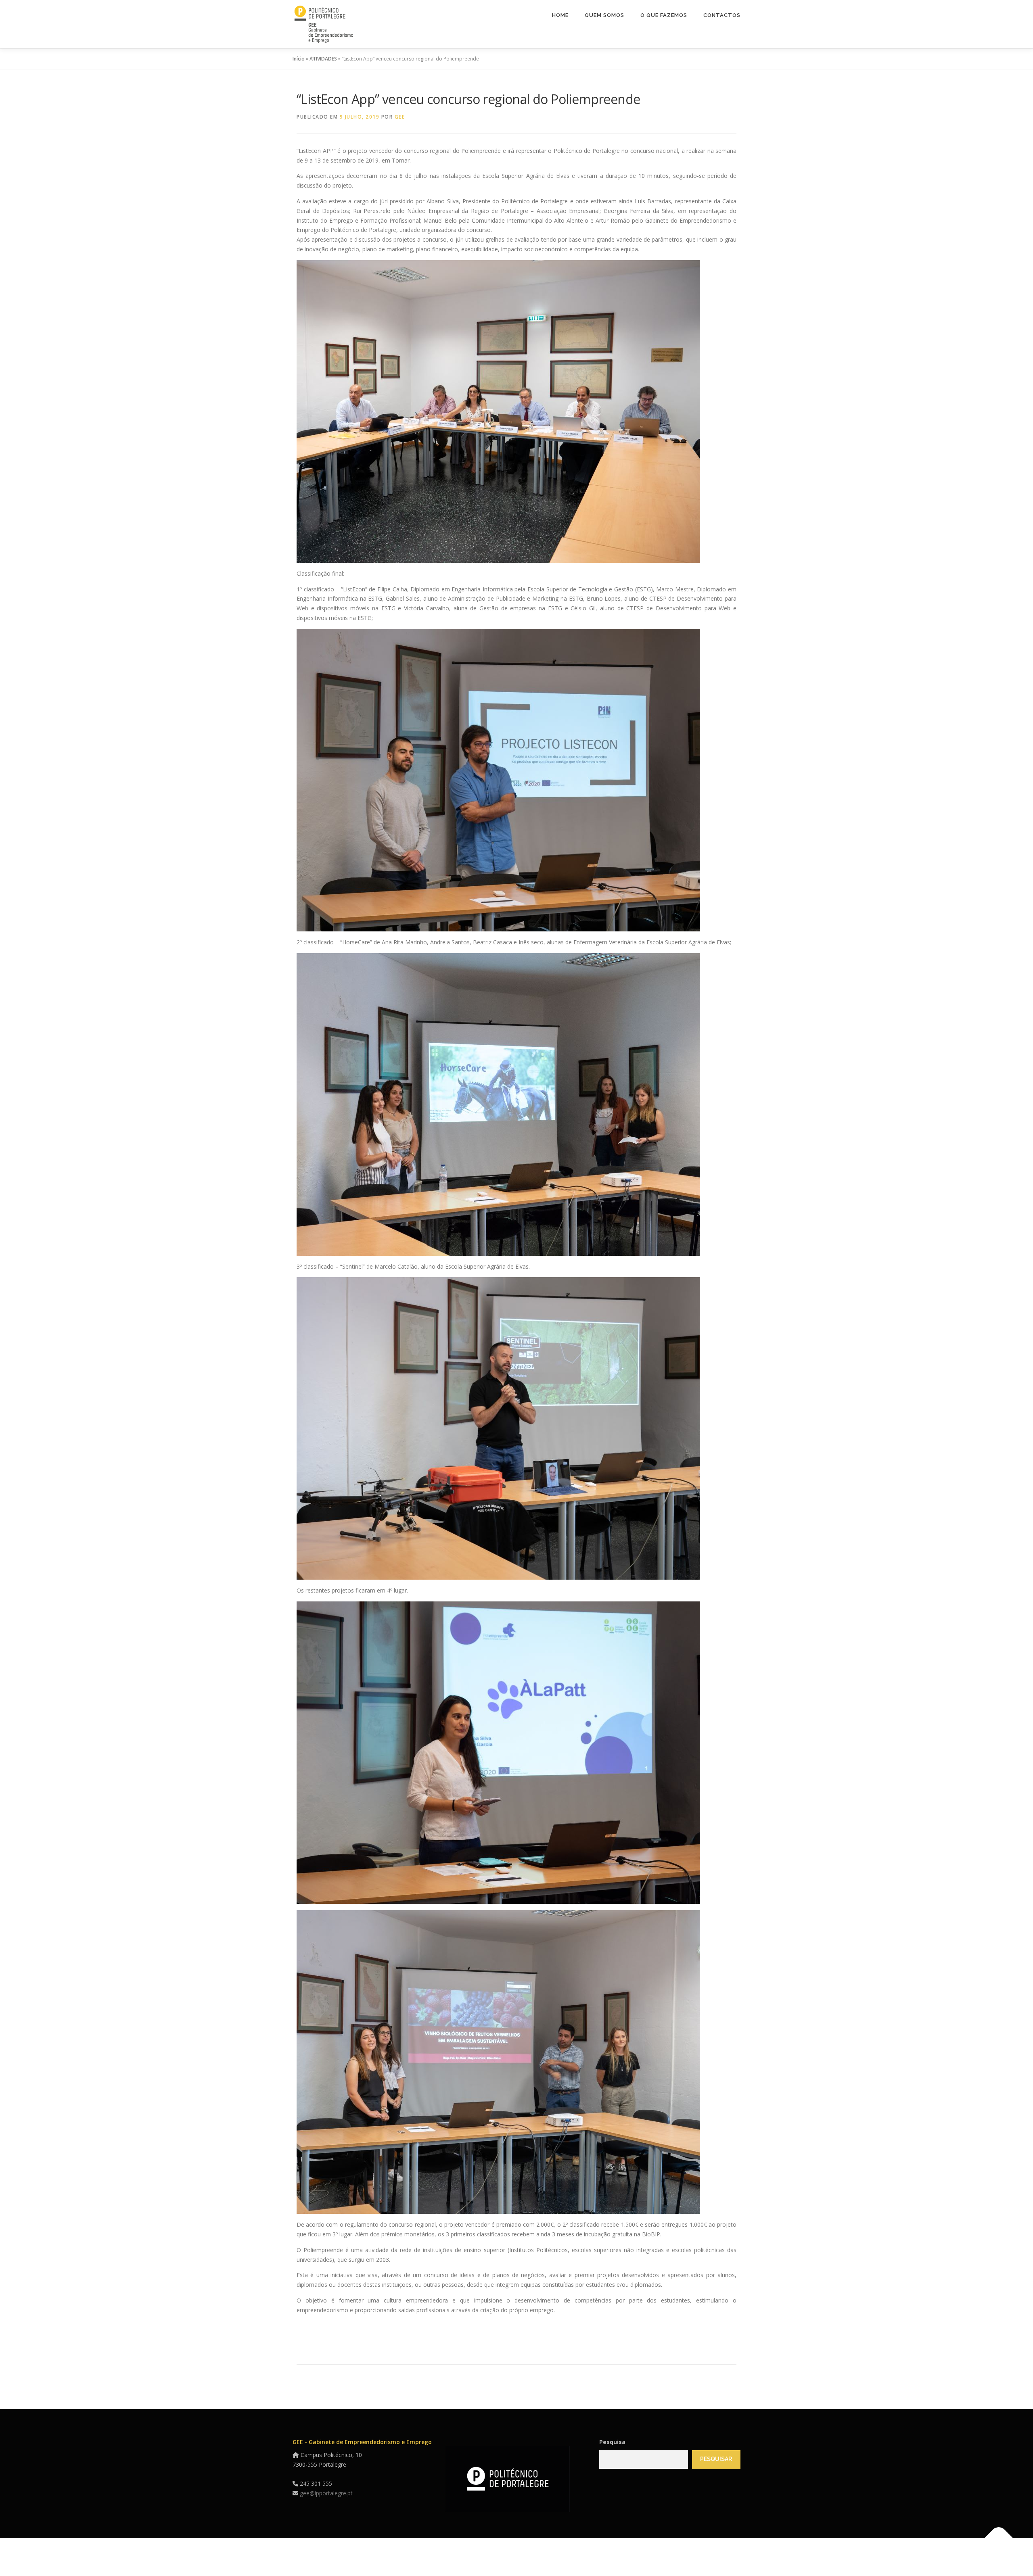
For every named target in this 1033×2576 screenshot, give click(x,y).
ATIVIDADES (323, 59)
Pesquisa (612, 2442)
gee (400, 117)
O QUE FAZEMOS (664, 15)
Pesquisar (716, 2459)
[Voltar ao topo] (999, 2538)
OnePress (576, 2557)
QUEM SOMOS (604, 15)
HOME (560, 15)
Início (299, 59)
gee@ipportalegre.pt (326, 2493)
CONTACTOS (722, 15)
